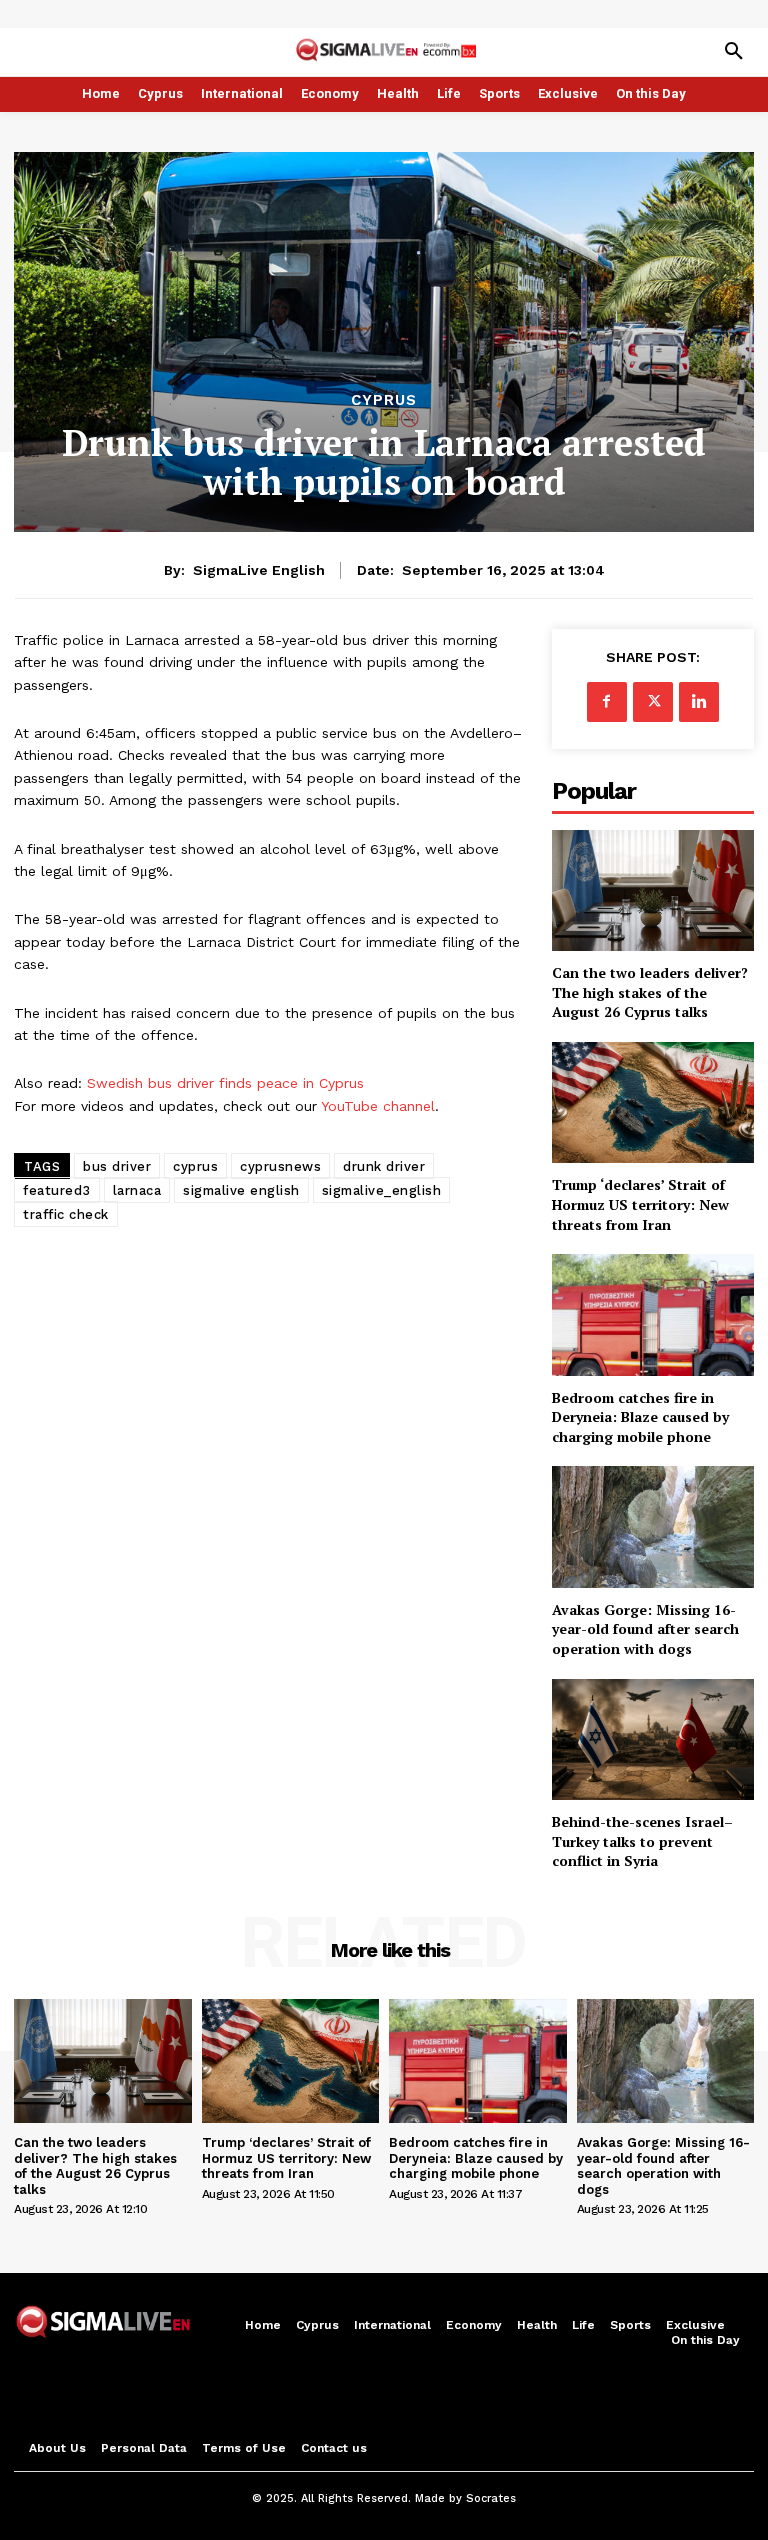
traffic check (66, 1214)
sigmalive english (241, 1190)
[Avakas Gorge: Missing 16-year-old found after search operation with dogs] (653, 1526)
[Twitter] (653, 702)
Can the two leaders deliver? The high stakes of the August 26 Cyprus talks (650, 992)
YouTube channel (378, 1106)
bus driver (117, 1166)
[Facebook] (607, 702)
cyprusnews (280, 1166)
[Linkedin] (699, 702)
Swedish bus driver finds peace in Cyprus (225, 1083)
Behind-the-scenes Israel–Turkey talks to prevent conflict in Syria (642, 1841)
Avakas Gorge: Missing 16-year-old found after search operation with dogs (645, 1629)
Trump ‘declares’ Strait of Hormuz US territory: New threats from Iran (640, 1204)
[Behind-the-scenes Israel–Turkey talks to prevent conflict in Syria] (653, 1739)
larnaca (137, 1190)
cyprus (195, 1166)
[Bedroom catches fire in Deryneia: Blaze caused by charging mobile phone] (653, 1314)
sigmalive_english (382, 1190)
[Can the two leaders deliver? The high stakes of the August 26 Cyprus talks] (653, 890)
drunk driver (384, 1166)
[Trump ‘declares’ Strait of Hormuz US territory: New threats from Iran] (653, 1102)
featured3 (57, 1190)
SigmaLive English (259, 570)
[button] (734, 52)
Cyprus (384, 400)
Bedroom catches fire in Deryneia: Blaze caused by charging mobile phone (640, 1417)
